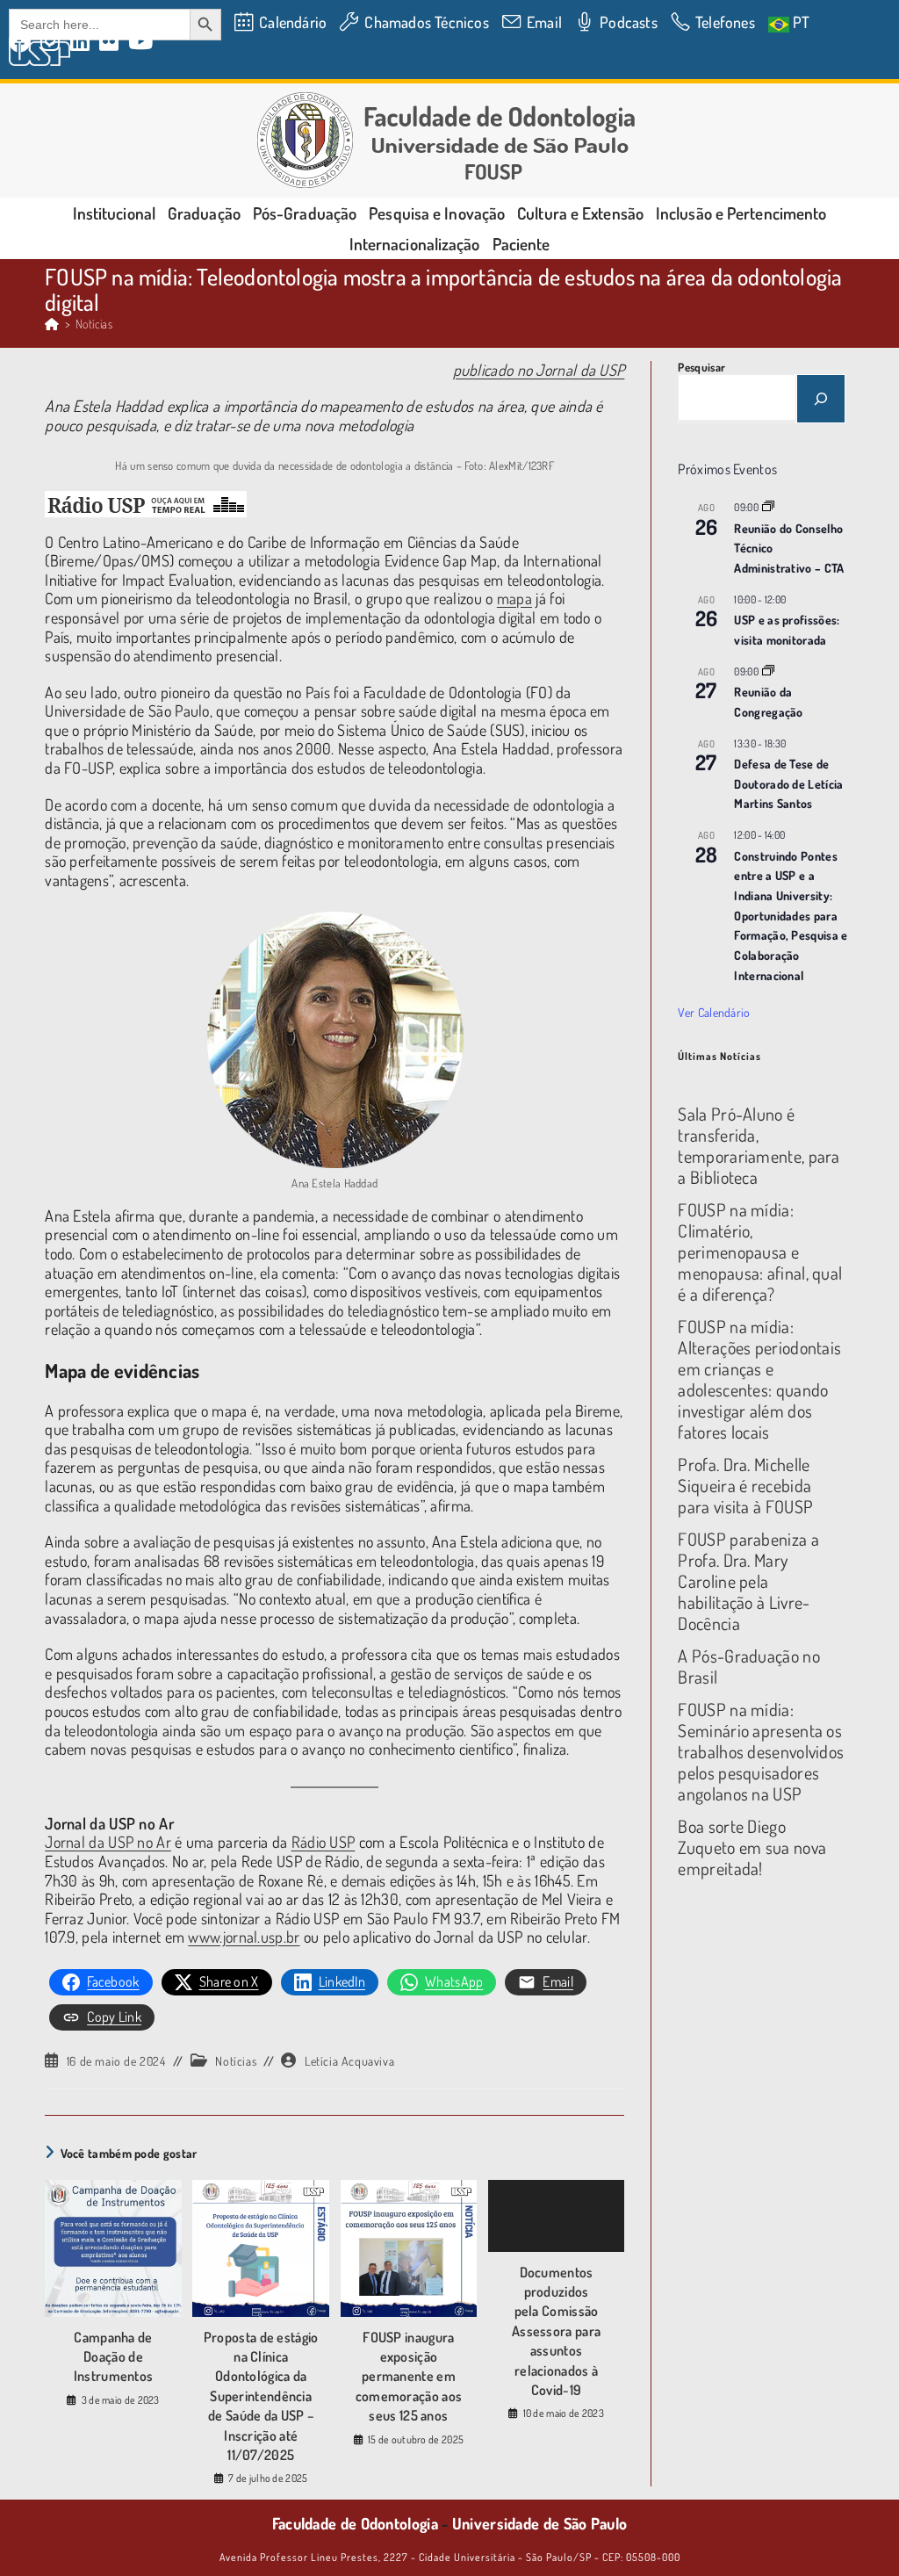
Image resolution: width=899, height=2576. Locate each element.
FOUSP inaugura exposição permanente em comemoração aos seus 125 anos (409, 2377)
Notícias (94, 324)
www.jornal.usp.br (244, 1937)
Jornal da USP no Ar (108, 1842)
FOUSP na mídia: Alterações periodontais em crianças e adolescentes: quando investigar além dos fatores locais (759, 1379)
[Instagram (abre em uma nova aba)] (50, 42)
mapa (514, 598)
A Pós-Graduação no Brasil (748, 1666)
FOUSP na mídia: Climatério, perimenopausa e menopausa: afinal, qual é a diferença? (760, 1252)
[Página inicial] (52, 324)
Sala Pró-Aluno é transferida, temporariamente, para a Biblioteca (759, 1145)
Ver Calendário (714, 1012)
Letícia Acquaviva (349, 2061)
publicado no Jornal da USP (539, 370)
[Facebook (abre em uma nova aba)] (22, 42)
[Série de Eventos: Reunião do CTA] (768, 507)
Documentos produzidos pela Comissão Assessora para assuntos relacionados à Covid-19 (556, 2331)
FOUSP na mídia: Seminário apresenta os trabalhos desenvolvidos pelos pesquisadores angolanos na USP (761, 1751)
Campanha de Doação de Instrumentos (114, 2357)
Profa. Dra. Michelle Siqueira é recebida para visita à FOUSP (745, 1485)
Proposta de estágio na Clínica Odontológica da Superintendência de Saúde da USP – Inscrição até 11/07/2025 (261, 2396)
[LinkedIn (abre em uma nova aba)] (80, 42)
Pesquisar (701, 367)
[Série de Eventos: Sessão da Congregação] (768, 671)
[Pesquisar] (821, 399)
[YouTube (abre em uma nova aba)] (141, 42)
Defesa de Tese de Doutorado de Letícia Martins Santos (788, 783)
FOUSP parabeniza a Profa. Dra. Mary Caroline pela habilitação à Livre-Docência (748, 1581)
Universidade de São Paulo (540, 2523)
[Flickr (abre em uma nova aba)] (109, 42)
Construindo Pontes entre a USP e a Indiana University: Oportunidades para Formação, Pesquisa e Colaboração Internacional (791, 916)
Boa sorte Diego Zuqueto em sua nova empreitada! (752, 1847)
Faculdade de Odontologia (355, 2523)
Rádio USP (324, 1842)
